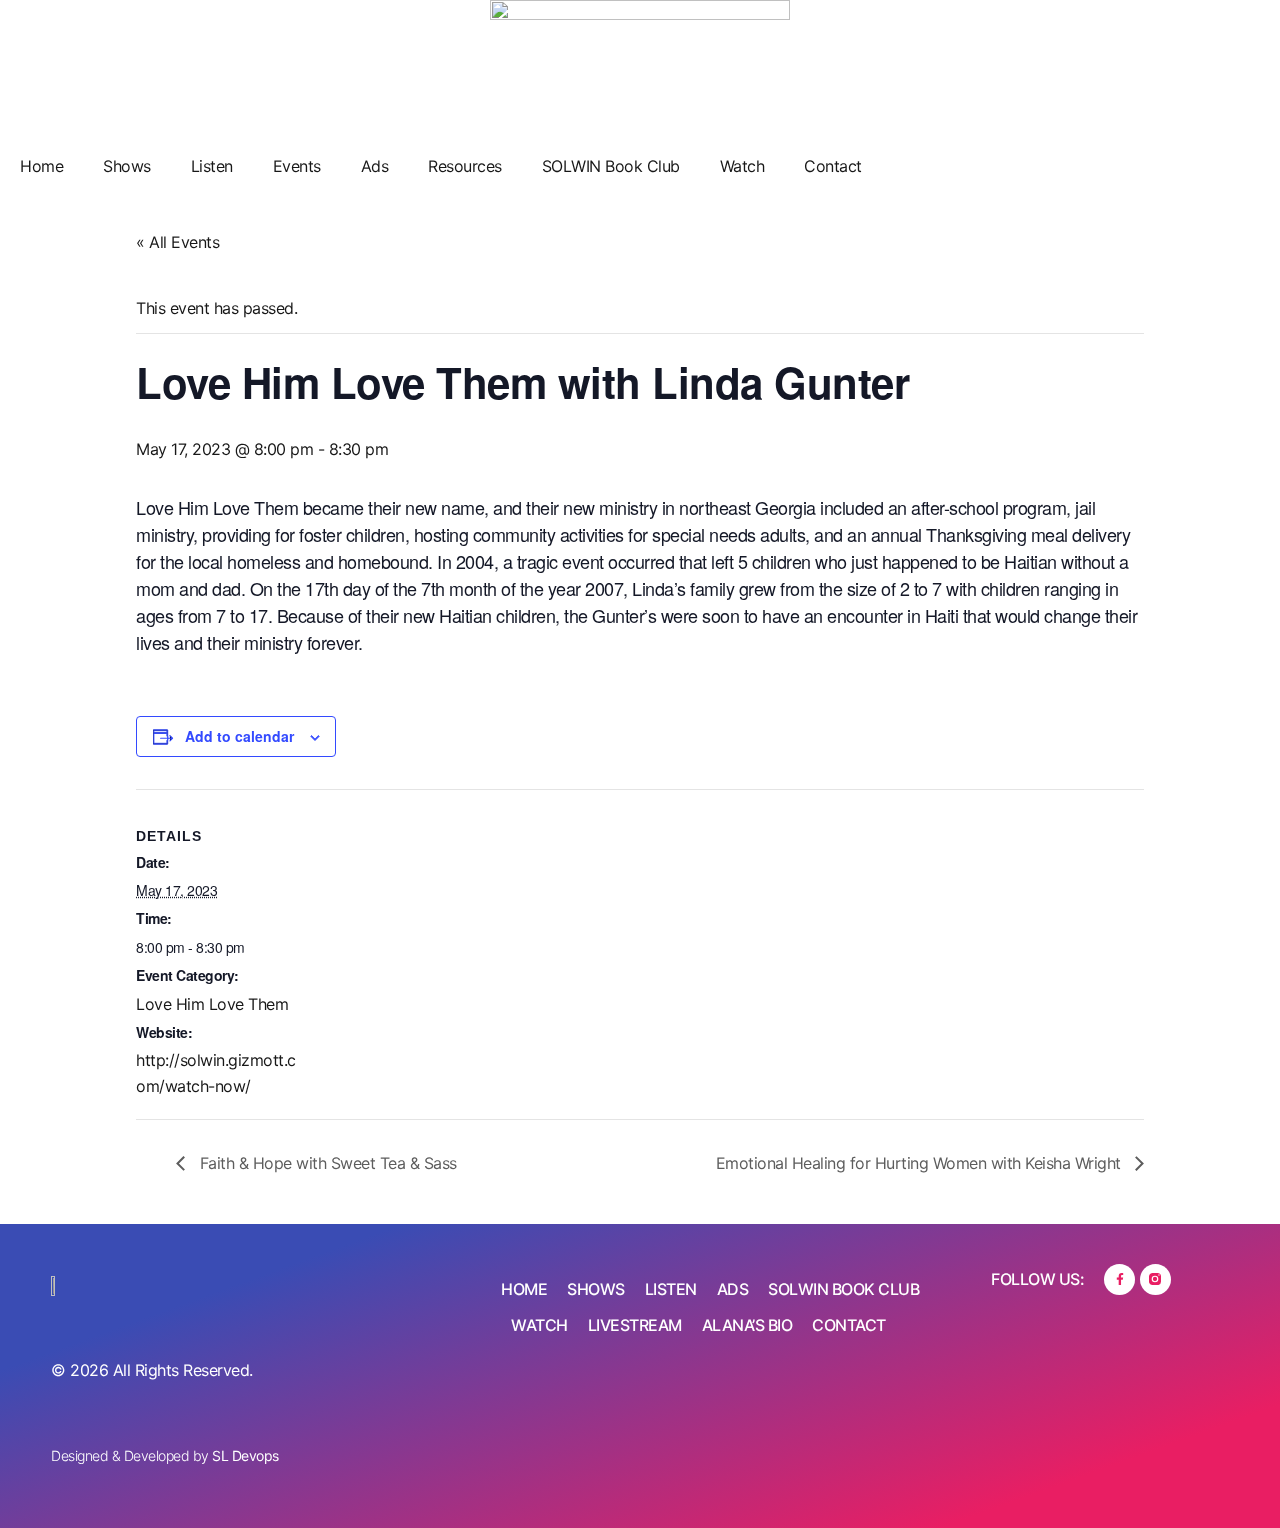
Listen (212, 166)
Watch (742, 166)
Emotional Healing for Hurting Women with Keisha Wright (921, 1163)
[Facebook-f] (1119, 1279)
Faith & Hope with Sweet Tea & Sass (326, 1163)
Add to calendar (239, 736)
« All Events (177, 242)
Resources (465, 166)
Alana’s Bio (747, 1325)
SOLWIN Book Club (611, 166)
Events (297, 166)
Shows (127, 166)
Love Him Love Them (212, 1004)
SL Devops (245, 1455)
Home (41, 166)
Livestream (635, 1325)
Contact (833, 166)
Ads (375, 166)
